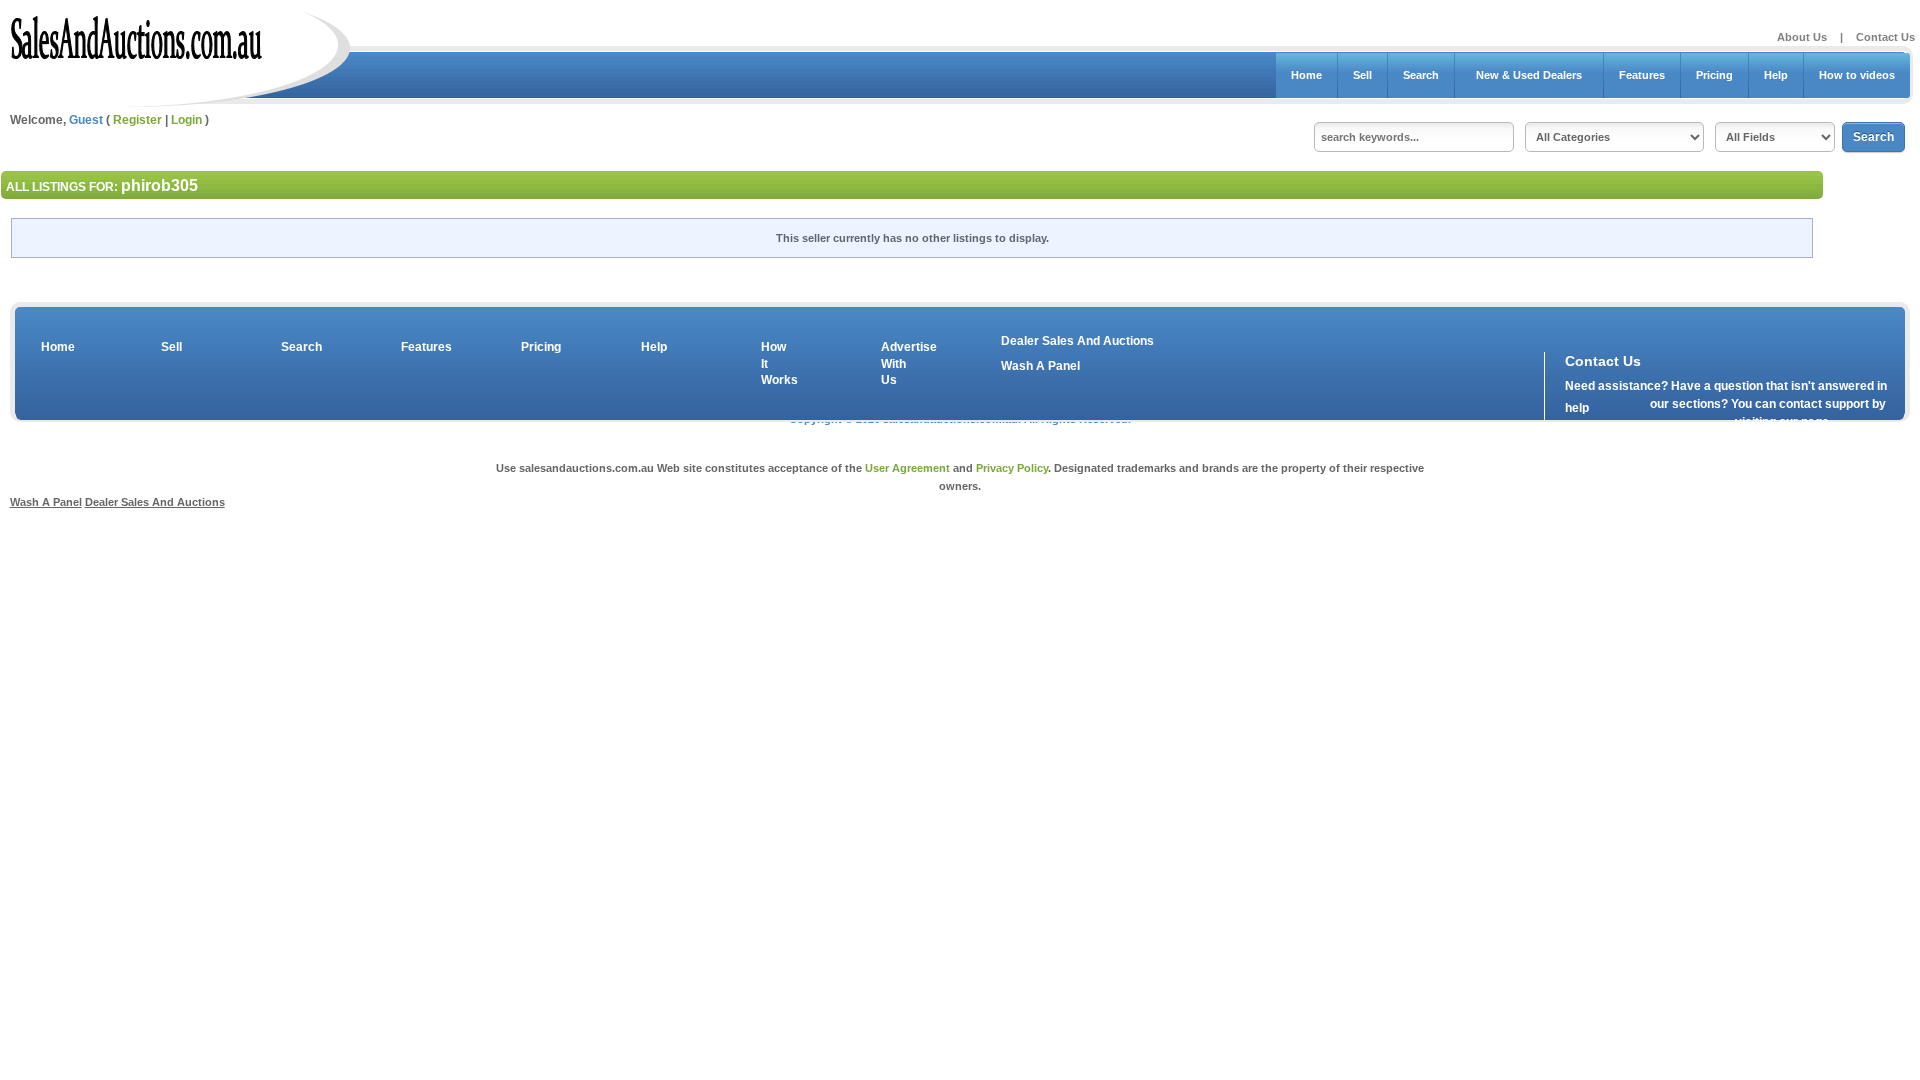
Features (1642, 75)
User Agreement (907, 468)
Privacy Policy (1012, 468)
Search (1421, 75)
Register (137, 120)
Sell (1362, 75)
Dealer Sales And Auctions (1077, 341)
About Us (1802, 37)
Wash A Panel (1040, 366)
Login (186, 120)
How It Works (776, 364)
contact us (1680, 426)
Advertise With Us (896, 364)
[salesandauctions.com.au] (137, 34)
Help (1776, 75)
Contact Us (1885, 37)
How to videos (1857, 75)
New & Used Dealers (1529, 75)
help (1577, 408)
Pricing (1714, 75)
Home (1306, 75)
